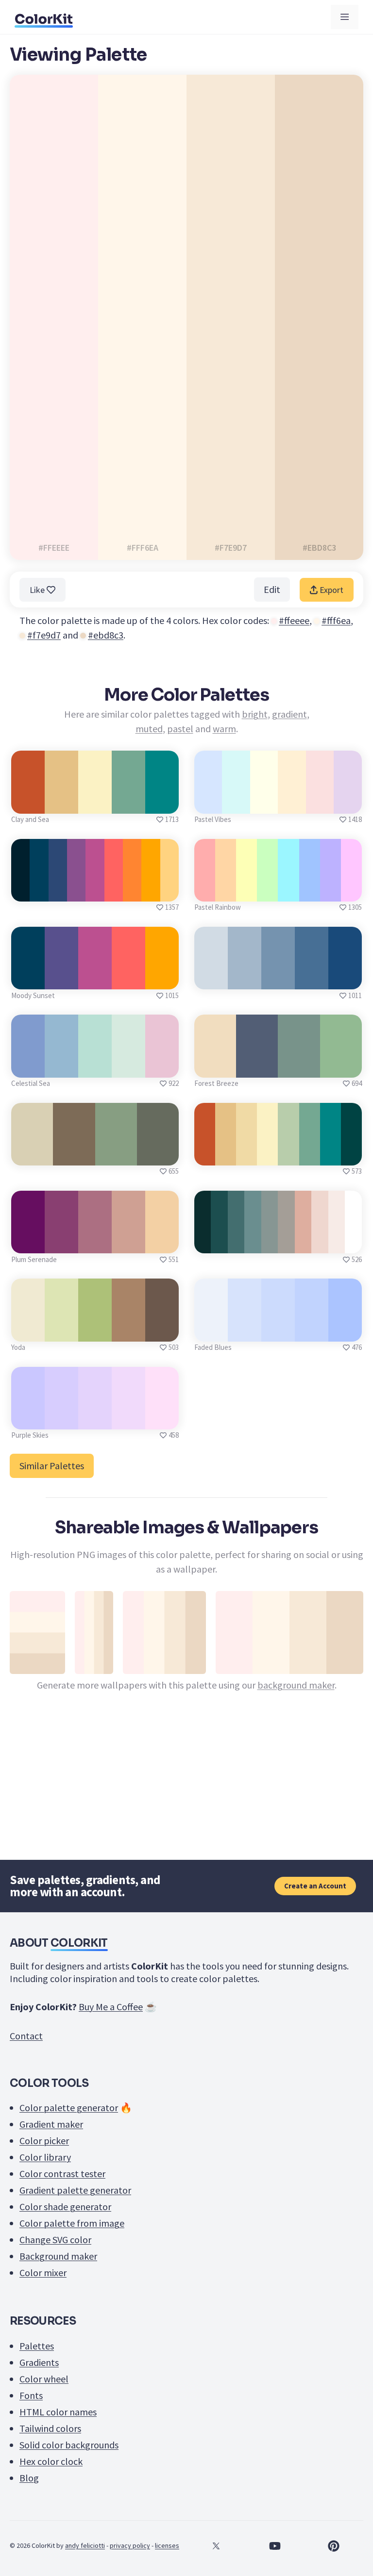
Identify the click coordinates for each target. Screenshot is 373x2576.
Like (38, 590)
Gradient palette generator (75, 2190)
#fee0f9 (162, 1419)
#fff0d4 (292, 803)
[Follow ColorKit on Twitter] (216, 2546)
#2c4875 (58, 891)
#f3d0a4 (162, 1242)
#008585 (162, 803)
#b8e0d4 (95, 1067)
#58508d (61, 978)
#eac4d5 (162, 1067)
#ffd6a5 (226, 891)
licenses (167, 2545)
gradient (289, 714)
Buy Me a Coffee (111, 2007)
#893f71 (61, 1242)
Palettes (37, 2346)
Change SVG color (55, 2240)
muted (149, 729)
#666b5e (158, 1155)
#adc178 (95, 1331)
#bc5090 (95, 978)
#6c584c (162, 1331)
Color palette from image (72, 2223)
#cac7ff (28, 1419)
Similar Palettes (52, 1466)
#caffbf (267, 891)
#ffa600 (162, 978)
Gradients (39, 2362)
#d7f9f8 (236, 803)
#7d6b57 (74, 1155)
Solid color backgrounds (69, 2445)
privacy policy (130, 2545)
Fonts (31, 2395)
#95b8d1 (62, 1067)
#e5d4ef (348, 803)
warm (224, 729)
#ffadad (205, 891)
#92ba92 (341, 1067)
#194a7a (345, 978)
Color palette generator (69, 2108)
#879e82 (116, 1155)
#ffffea (264, 803)
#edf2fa (211, 1331)
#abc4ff (345, 1331)
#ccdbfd (278, 1331)
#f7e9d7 (44, 635)
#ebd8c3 (106, 635)
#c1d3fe (311, 1331)
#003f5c (28, 978)
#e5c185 (62, 803)
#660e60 (28, 1242)
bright (255, 714)
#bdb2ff (331, 891)
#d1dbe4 (211, 978)
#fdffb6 (247, 891)
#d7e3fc (244, 1331)
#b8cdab (288, 1155)
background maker (296, 1685)
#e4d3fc (95, 1419)
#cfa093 (128, 1242)
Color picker (44, 2141)
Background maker (58, 2256)
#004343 (351, 1155)
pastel (180, 729)
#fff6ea (336, 620)
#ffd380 (169, 891)
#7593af (278, 978)
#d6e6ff (208, 803)
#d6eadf (128, 1067)
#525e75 (257, 1067)
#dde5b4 (62, 1331)
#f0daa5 (246, 1155)
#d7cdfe (62, 1419)
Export (331, 590)
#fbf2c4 (95, 803)
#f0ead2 (28, 1331)
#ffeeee (294, 620)
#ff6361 (113, 891)
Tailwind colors (50, 2428)
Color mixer (43, 2272)
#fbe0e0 (320, 803)
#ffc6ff (351, 891)
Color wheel (44, 2379)
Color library (45, 2157)
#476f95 (312, 978)
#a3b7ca (245, 978)
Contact (26, 2036)
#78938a (299, 1067)
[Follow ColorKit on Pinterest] (334, 2546)
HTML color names (58, 2412)
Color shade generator (65, 2207)
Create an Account (315, 1886)
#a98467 (128, 1331)
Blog (29, 2478)
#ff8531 (132, 891)
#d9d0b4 (32, 1155)
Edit (272, 589)
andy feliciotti (85, 2545)
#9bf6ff (288, 891)
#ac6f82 (95, 1242)
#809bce (28, 1067)
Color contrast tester (62, 2174)
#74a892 (128, 803)
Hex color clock (51, 2461)
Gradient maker (51, 2124)
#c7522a (28, 803)
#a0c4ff (309, 891)
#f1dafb (129, 1419)
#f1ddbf (215, 1067)
